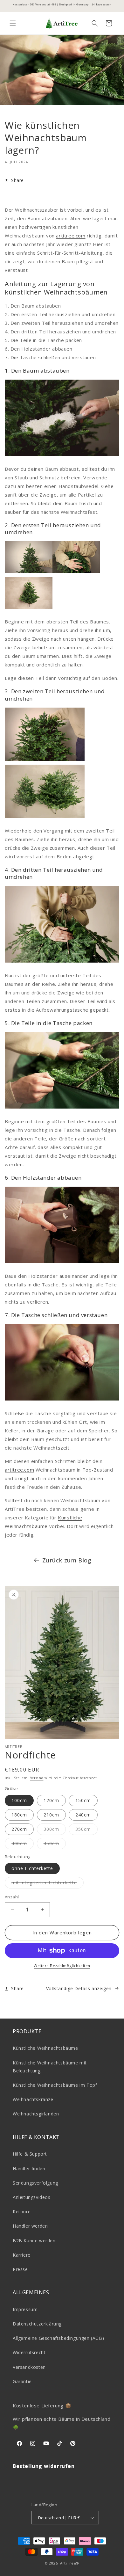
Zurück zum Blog (67, 1560)
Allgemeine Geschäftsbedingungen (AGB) (58, 2338)
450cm (55, 1845)
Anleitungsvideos (32, 2197)
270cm (19, 1829)
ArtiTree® (70, 2563)
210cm (51, 1815)
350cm (86, 1830)
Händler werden (30, 2226)
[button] (13, 23)
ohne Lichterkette (32, 1868)
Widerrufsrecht (29, 2352)
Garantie (22, 2381)
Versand (37, 1778)
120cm (51, 1800)
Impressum (25, 2309)
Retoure (22, 2212)
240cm (83, 1815)
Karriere (22, 2255)
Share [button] (17, 180)
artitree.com (71, 236)
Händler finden (29, 2168)
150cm (83, 1800)
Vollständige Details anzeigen (79, 1988)
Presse (20, 2269)
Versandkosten (29, 2367)
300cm (55, 1830)
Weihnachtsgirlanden (36, 2114)
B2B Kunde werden (34, 2241)
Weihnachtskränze (33, 2099)
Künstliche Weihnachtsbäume (45, 2048)
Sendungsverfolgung (35, 2183)
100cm (19, 1800)
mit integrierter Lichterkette (48, 1884)
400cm (23, 1845)
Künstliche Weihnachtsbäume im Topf (55, 2085)
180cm (19, 1815)
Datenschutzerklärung (37, 2324)
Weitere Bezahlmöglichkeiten (62, 1966)
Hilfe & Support (30, 2154)
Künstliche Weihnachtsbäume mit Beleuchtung (50, 2067)
